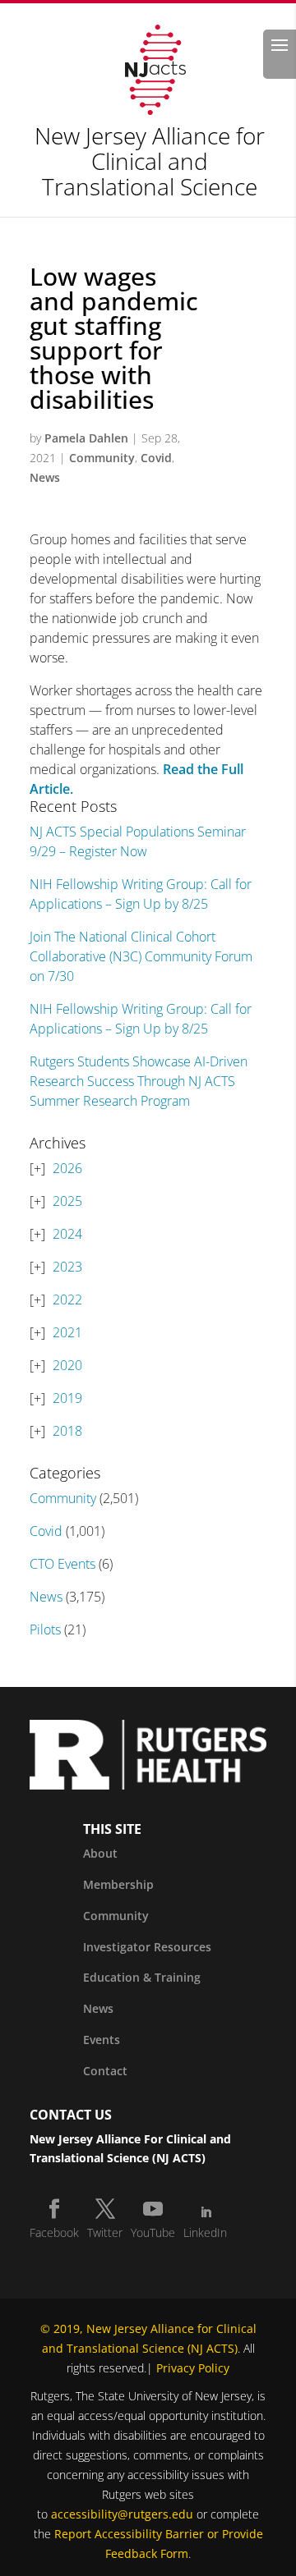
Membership (118, 1884)
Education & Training (142, 1977)
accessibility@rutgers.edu (122, 2514)
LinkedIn (205, 2232)
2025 (67, 1201)
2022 (67, 1299)
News (45, 477)
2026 (67, 1168)
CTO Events (62, 1564)
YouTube (153, 2232)
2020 (67, 1365)
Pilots (45, 1629)
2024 (67, 1234)
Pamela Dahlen (86, 438)
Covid (156, 458)
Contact (105, 2071)
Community (102, 458)
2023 (67, 1267)
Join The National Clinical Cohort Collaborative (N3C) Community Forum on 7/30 (141, 956)
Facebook (54, 2232)
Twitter (105, 2232)
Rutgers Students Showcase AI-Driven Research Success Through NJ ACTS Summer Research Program (139, 1081)
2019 (67, 1398)
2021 (67, 1332)
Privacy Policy (193, 2368)
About (100, 1853)
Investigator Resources (147, 1947)
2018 (67, 1431)
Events (102, 2040)
